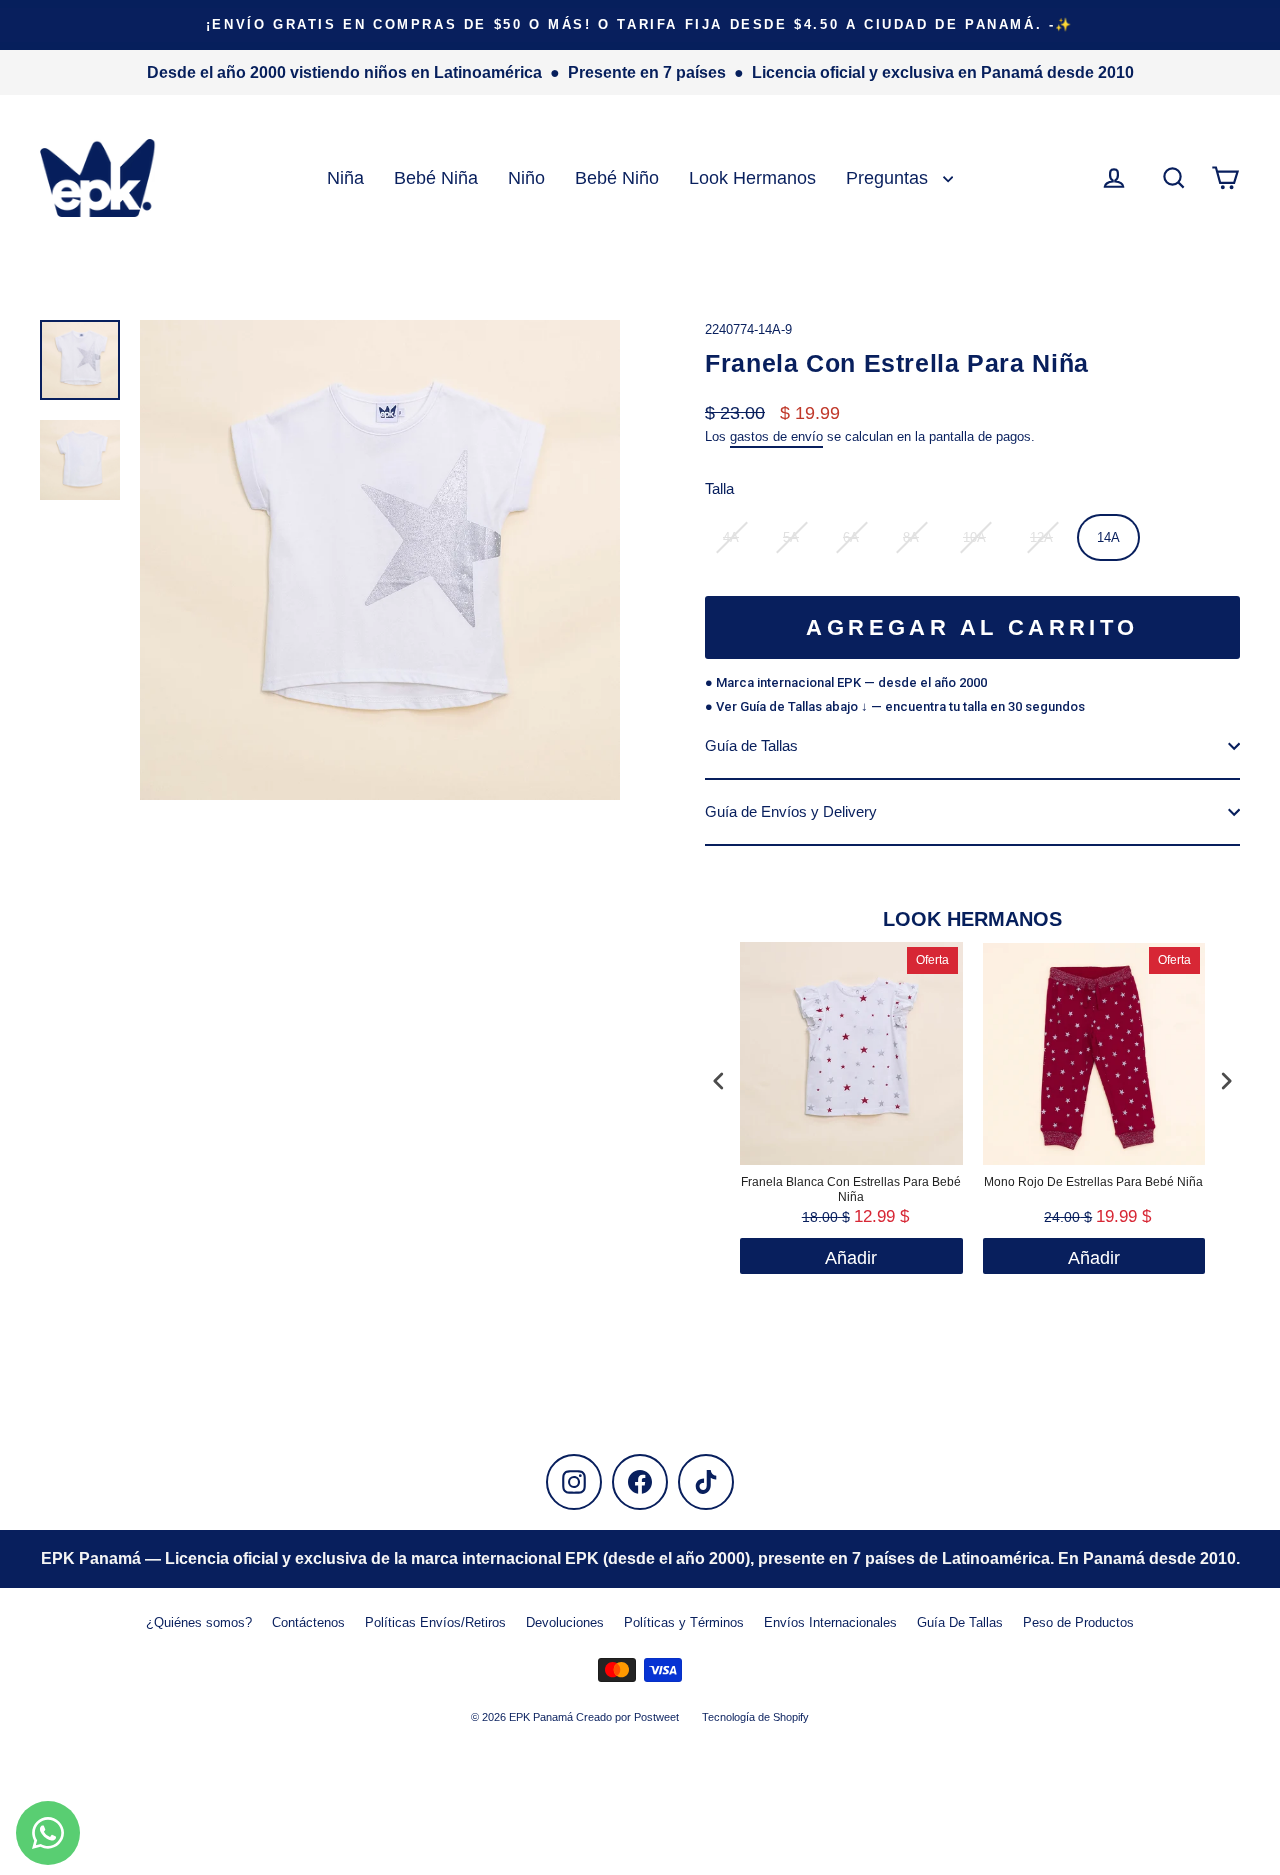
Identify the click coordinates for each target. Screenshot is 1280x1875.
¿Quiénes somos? (199, 1622)
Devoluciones (565, 1622)
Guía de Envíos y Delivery (791, 811)
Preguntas (889, 177)
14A (1108, 537)
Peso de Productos (1078, 1622)
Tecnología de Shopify (755, 1717)
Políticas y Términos (684, 1622)
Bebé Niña (436, 177)
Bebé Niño (617, 177)
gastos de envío (776, 436)
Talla (719, 488)
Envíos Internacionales (830, 1622)
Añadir (1094, 1258)
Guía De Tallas (960, 1622)
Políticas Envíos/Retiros (435, 1622)
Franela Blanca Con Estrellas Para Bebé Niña (851, 1190)
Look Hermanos (752, 177)
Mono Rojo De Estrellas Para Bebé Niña (1093, 1182)
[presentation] (719, 1081)
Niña (345, 177)
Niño (526, 177)
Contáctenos (308, 1622)
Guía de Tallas (751, 745)
